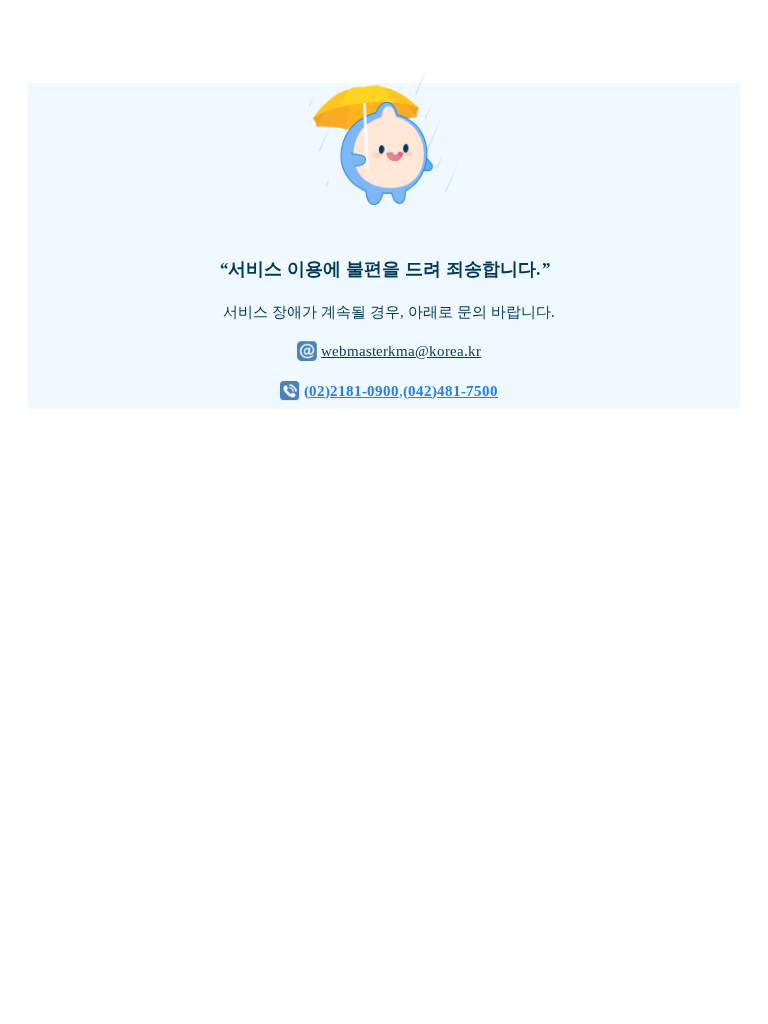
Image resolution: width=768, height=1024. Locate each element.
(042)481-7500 (450, 391)
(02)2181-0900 (351, 391)
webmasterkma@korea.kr (401, 351)
